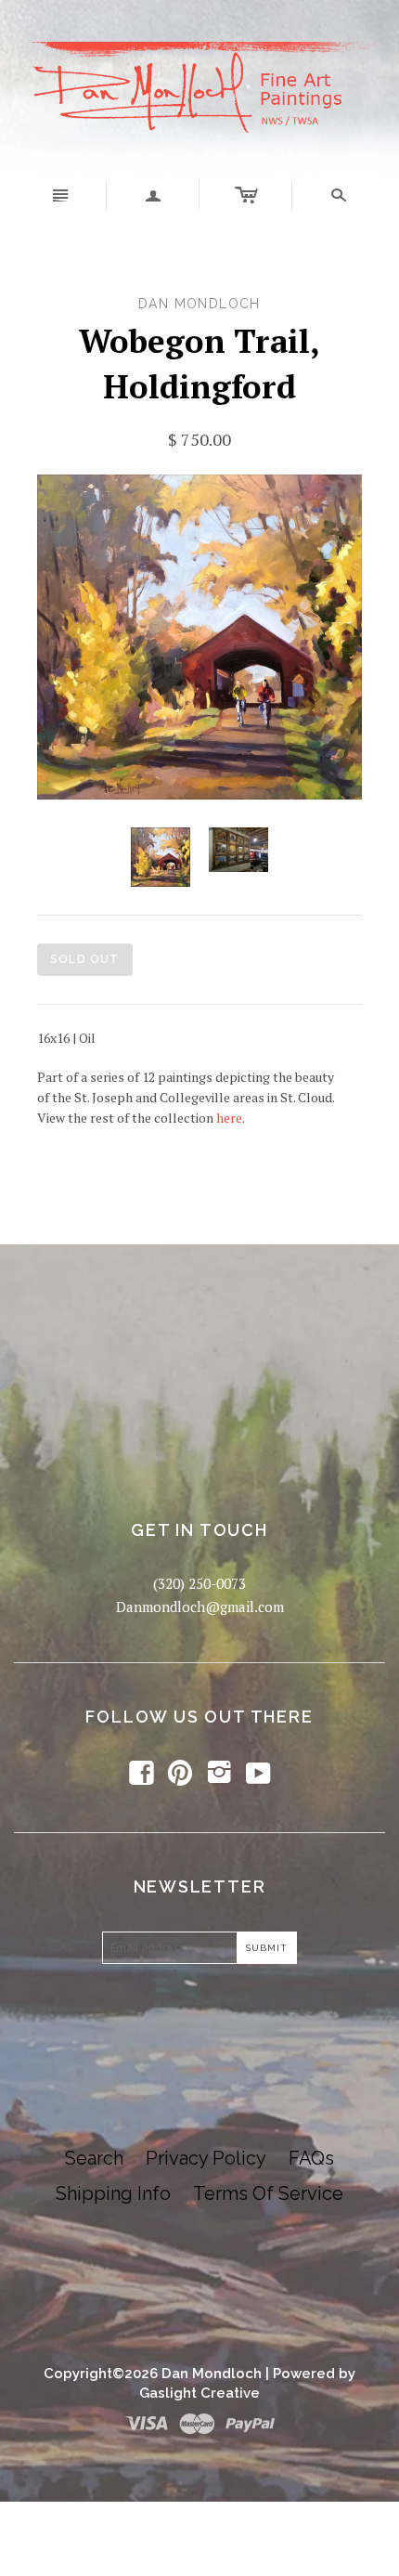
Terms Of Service (268, 2193)
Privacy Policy (206, 2158)
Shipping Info (113, 2193)
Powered (304, 2374)
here (229, 1118)
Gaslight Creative (199, 2393)
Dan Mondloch (212, 2374)
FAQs (311, 2158)
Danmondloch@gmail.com (200, 1607)
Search (94, 2158)
